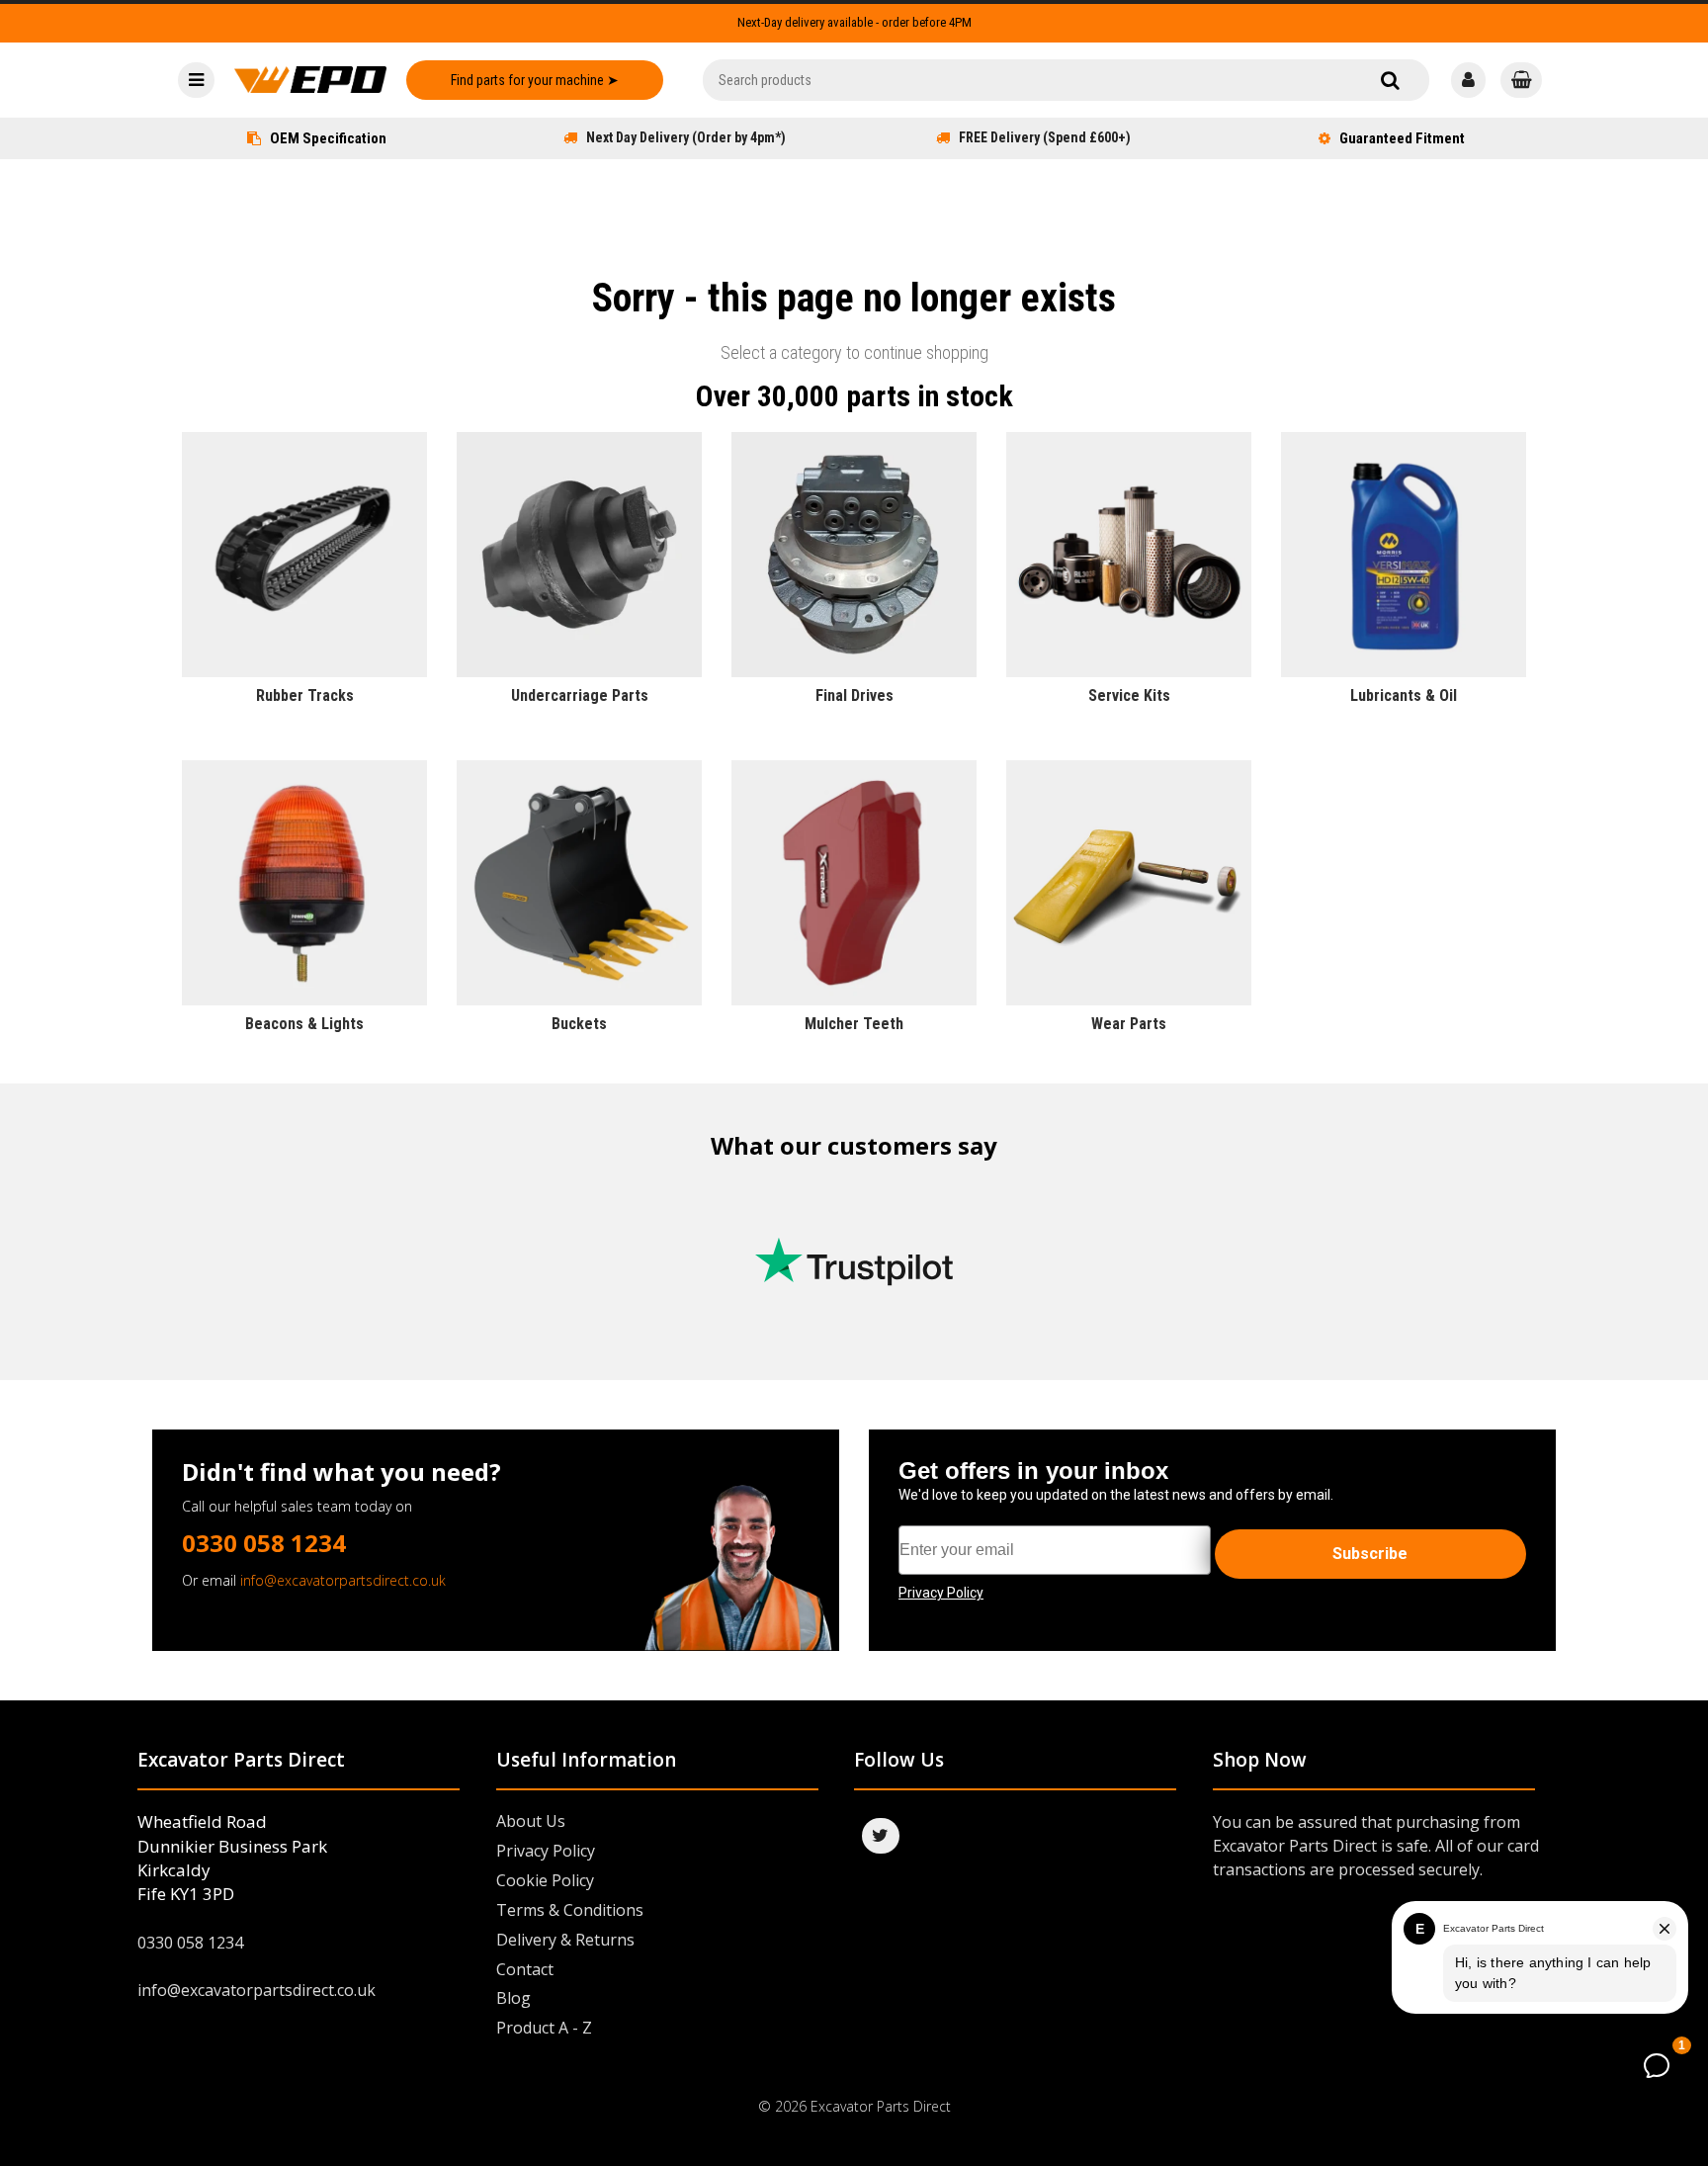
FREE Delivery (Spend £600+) (1045, 137)
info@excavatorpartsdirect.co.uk (343, 1580)
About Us (531, 1821)
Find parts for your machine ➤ (535, 80)
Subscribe (1370, 1554)
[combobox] (1066, 80)
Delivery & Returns (565, 1940)
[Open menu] (196, 80)
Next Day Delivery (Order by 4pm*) (686, 137)
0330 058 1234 (264, 1543)
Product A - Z (544, 2028)
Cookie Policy (545, 1880)
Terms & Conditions (570, 1910)
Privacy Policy (546, 1851)
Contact (525, 1969)
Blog (513, 1998)
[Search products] (1390, 80)
